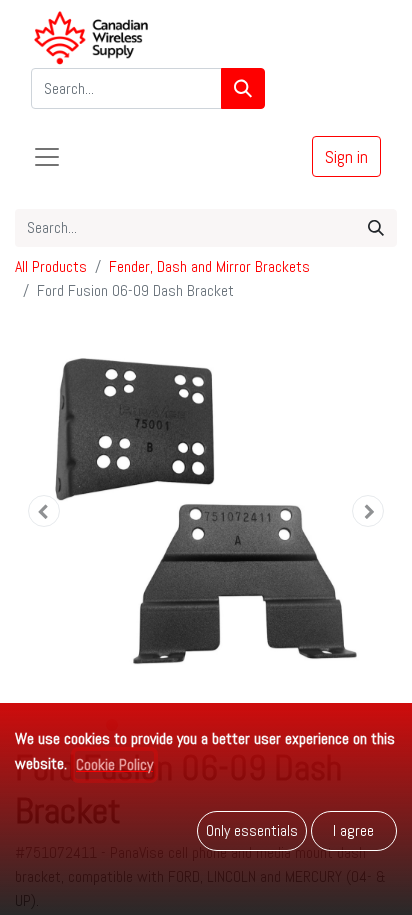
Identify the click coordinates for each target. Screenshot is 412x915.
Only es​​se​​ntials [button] (252, 830)
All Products (51, 266)
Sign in (346, 156)
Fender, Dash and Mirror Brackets (209, 266)
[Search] (243, 88)
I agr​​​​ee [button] (353, 830)
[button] (43, 511)
